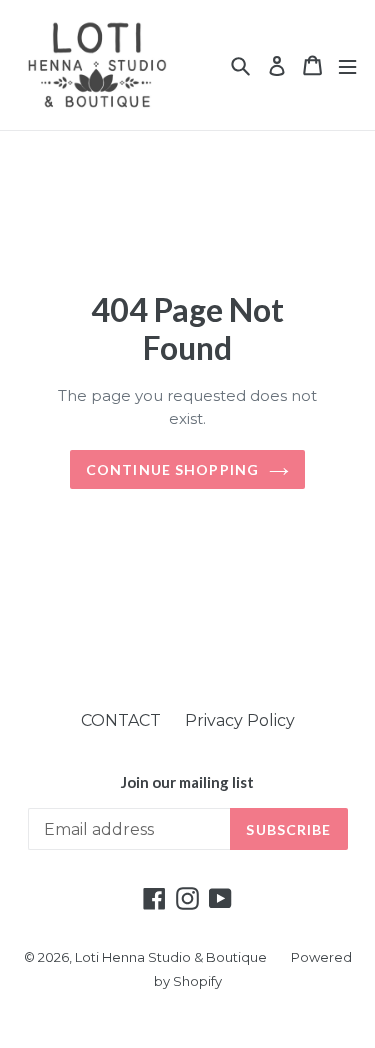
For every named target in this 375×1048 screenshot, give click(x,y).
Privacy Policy (240, 720)
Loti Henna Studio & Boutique (171, 957)
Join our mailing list (187, 782)
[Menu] (347, 65)
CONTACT (121, 720)
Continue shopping (172, 469)
